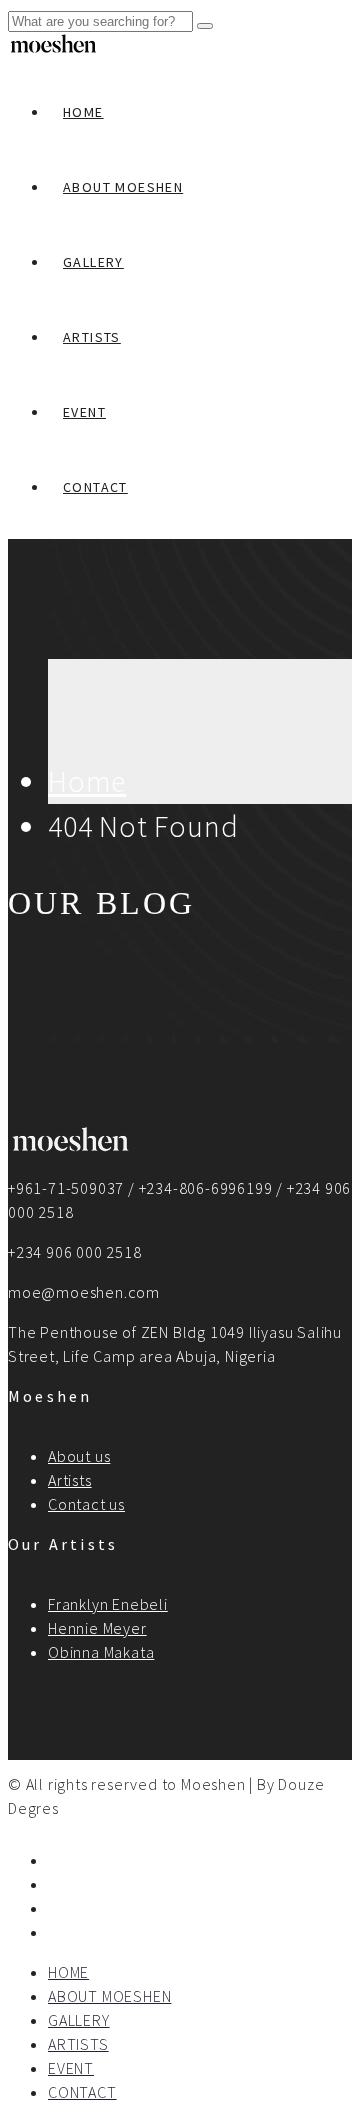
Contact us (86, 1504)
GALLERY (93, 262)
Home (87, 781)
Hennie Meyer (97, 1628)
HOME (83, 112)
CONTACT (95, 487)
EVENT (84, 412)
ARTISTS (92, 337)
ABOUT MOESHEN (123, 187)
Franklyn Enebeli (108, 1604)
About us (79, 1456)
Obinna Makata (101, 1652)
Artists (70, 1480)
